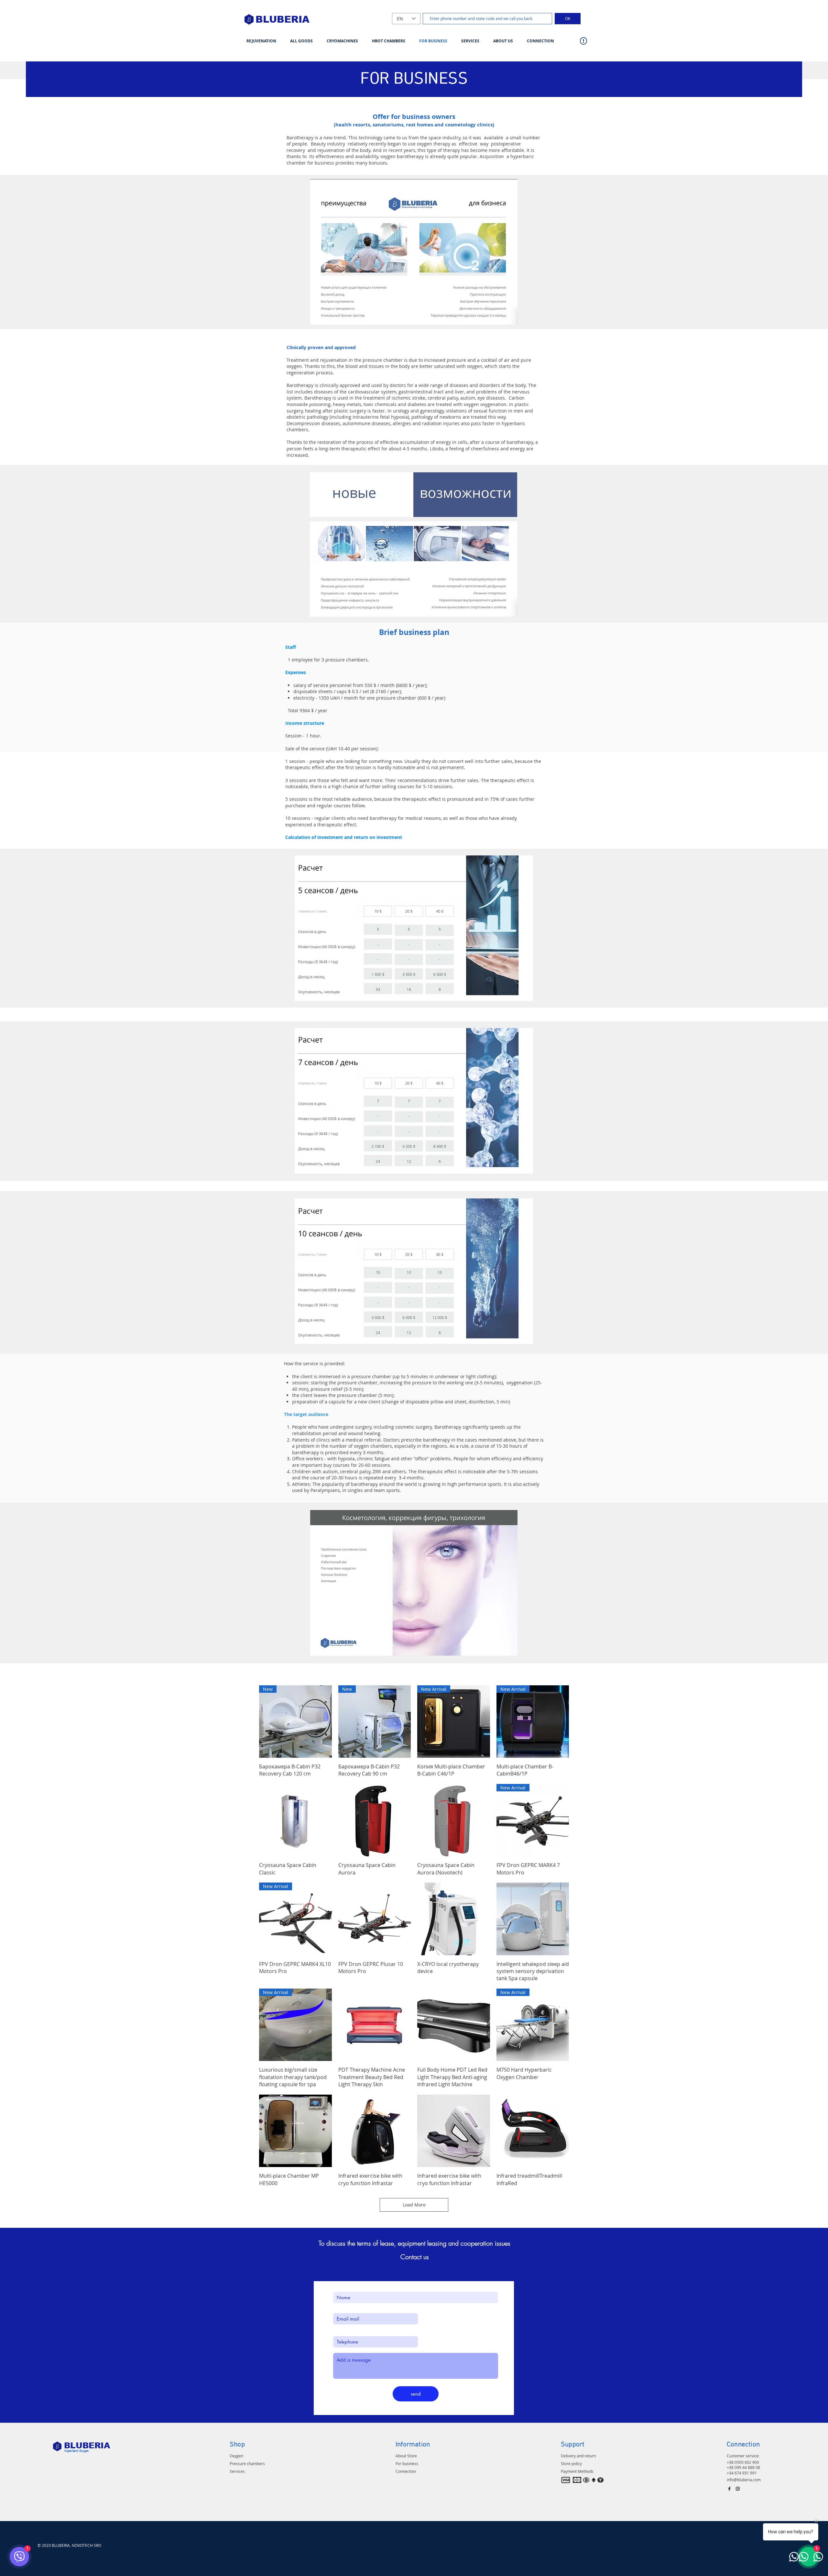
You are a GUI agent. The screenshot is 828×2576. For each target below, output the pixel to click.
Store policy (571, 2463)
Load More (414, 2205)
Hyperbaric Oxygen (76, 2451)
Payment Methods (577, 2471)
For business (407, 2463)
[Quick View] (295, 1820)
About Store (406, 2456)
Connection (406, 2471)
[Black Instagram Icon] (738, 2489)
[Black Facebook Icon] (729, 2489)
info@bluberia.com (744, 2480)
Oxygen (236, 2456)
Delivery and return (578, 2456)
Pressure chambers (247, 2463)
